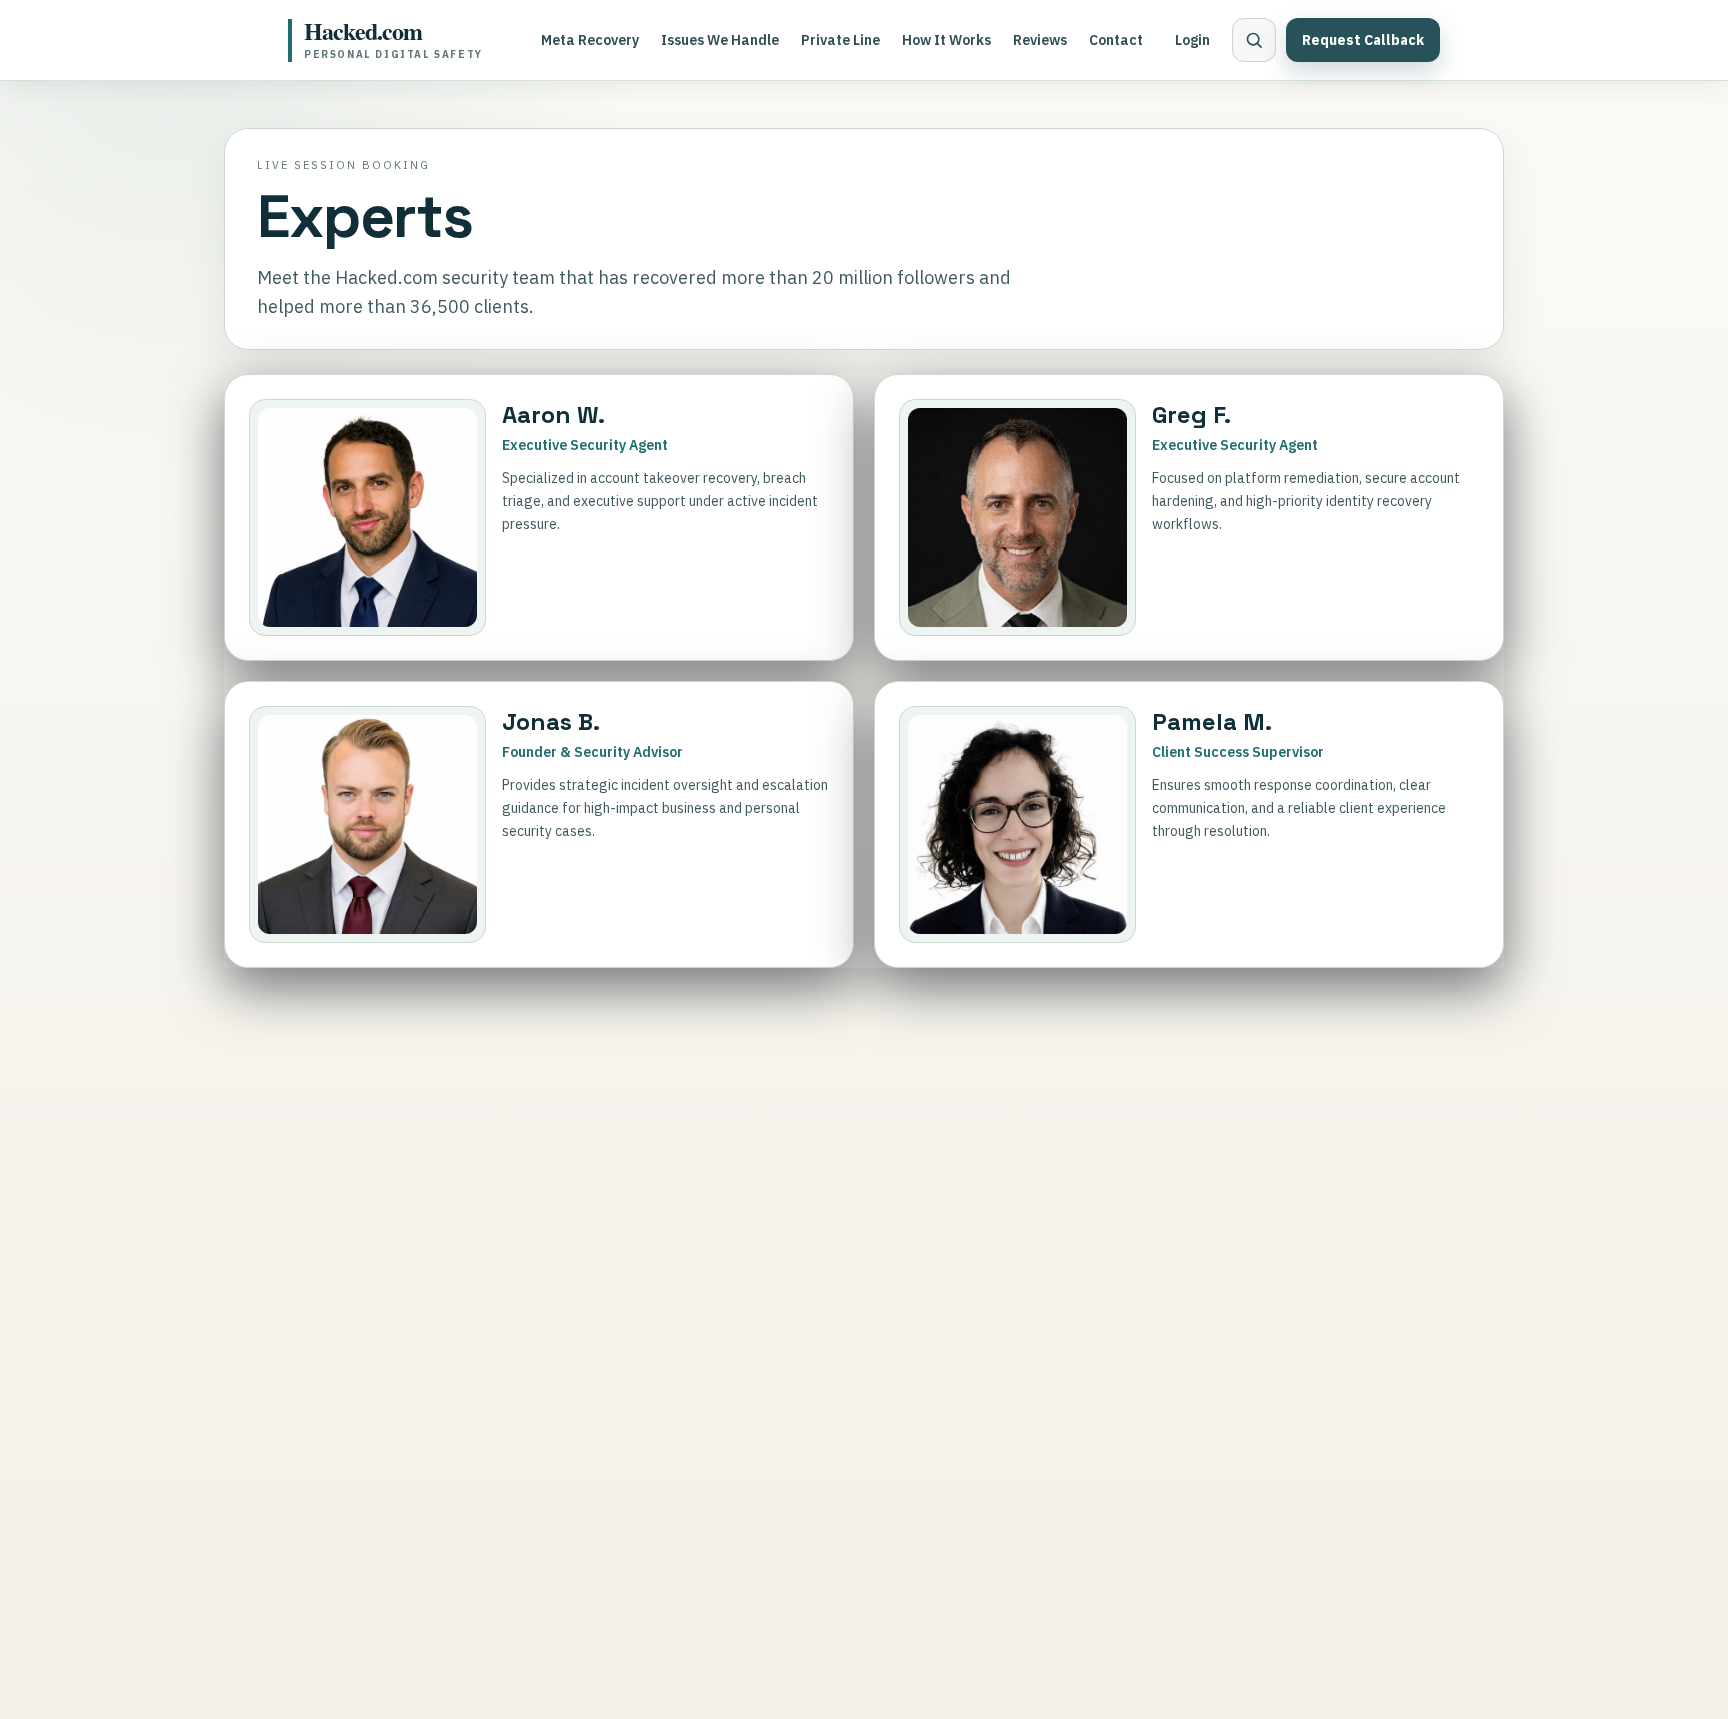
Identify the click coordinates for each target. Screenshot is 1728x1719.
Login (1192, 40)
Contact (1116, 40)
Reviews (1040, 40)
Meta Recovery (590, 40)
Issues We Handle (720, 40)
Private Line (840, 40)
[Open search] (1254, 40)
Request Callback (1363, 40)
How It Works (946, 40)
